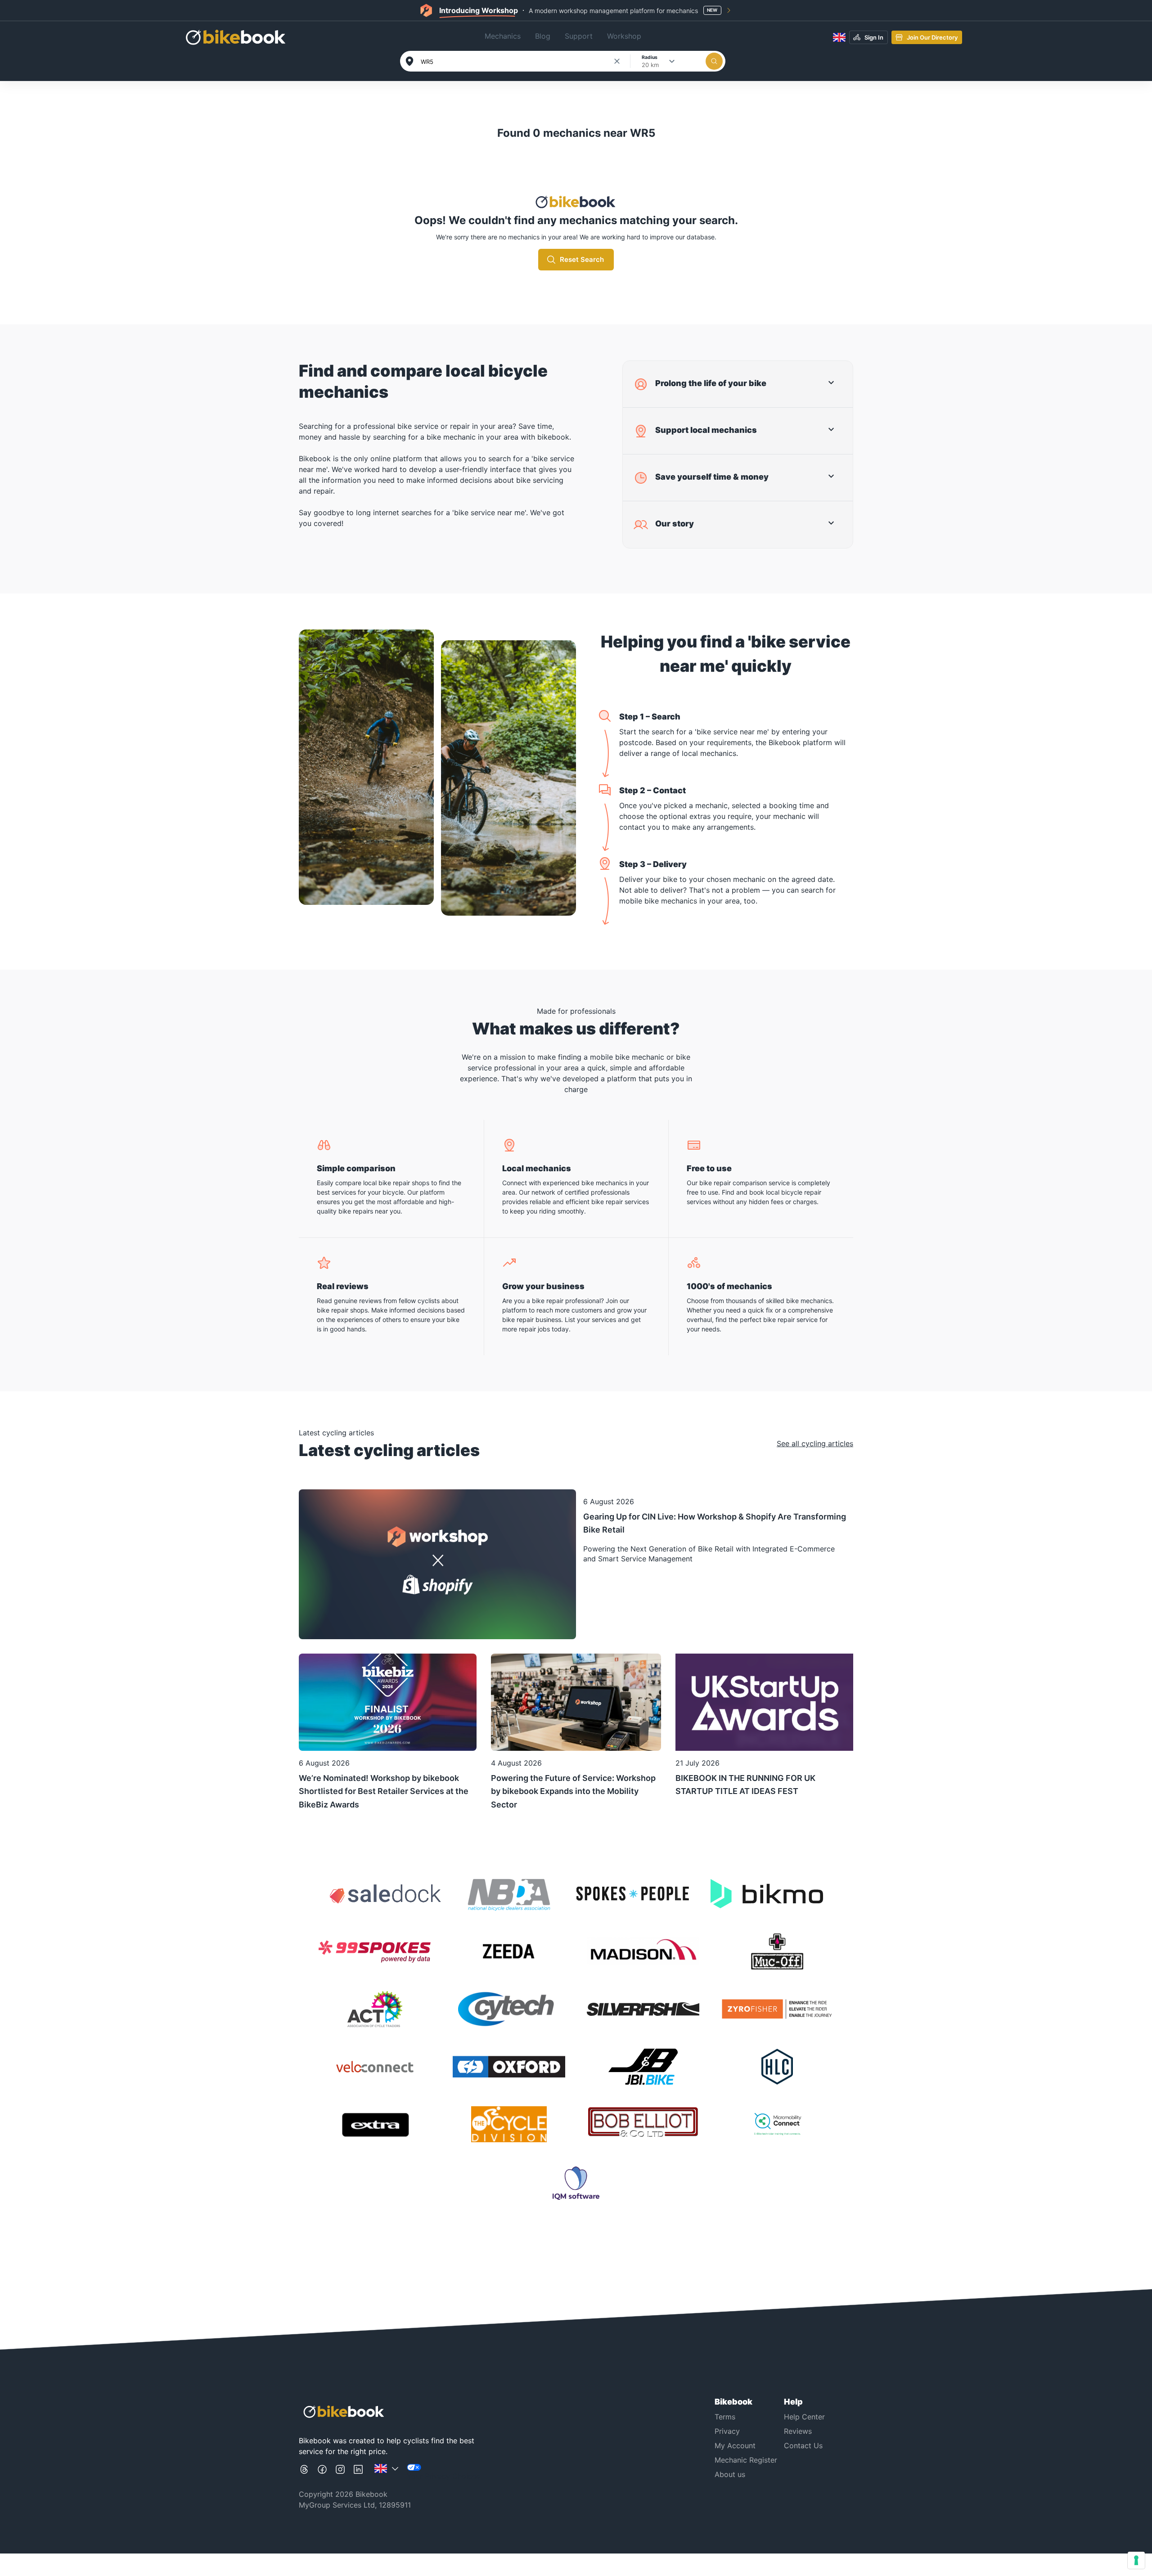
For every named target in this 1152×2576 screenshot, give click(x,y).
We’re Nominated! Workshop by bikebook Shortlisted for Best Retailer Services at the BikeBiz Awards (384, 1791)
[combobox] (517, 62)
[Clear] (617, 61)
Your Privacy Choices (443, 2476)
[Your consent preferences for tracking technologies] (1136, 2560)
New (712, 10)
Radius (650, 57)
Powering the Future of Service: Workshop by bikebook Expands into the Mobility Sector (573, 1791)
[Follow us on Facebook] (322, 2473)
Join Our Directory (932, 37)
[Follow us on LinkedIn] (358, 2473)
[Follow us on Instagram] (340, 2473)
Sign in (874, 37)
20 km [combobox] (650, 65)
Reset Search (582, 259)
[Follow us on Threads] (304, 2473)
